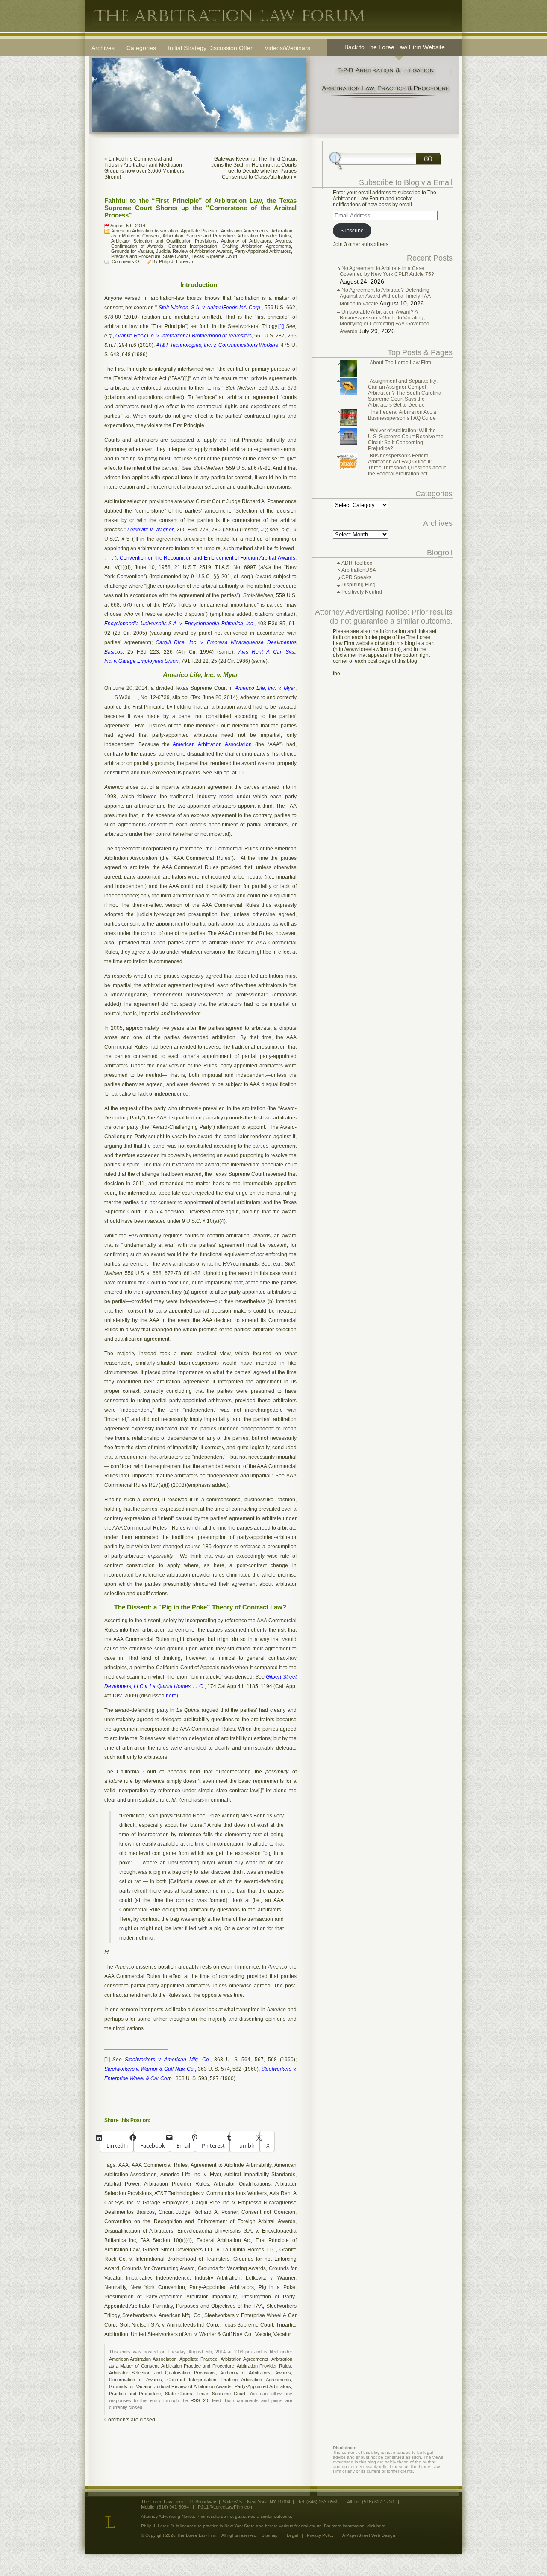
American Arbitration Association (145, 231)
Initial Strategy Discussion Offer (210, 48)
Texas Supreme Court (214, 256)
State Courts (176, 256)
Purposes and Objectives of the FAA (219, 2306)
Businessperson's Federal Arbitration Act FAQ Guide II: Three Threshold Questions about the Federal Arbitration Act (407, 465)
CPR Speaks (356, 577)
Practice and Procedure (136, 256)
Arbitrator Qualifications (242, 2184)
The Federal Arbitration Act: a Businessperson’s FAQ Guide (402, 415)
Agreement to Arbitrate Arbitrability (231, 2165)
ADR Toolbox (357, 563)
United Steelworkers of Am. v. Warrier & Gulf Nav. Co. (192, 2334)
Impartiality (138, 2278)
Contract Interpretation (193, 246)
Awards (283, 241)
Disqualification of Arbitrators (139, 2231)
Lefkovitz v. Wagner (271, 2278)
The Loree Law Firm (271, 16)
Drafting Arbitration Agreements (257, 246)
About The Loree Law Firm (400, 363)
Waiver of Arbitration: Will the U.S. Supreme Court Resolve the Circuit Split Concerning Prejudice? (406, 440)
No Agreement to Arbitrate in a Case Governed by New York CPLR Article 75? (387, 271)
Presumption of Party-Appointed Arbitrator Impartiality (170, 2297)
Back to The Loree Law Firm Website (395, 47)
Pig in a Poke (277, 2287)
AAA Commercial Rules (160, 2165)
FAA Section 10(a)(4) (166, 2240)
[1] (107, 2060)
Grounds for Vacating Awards (232, 2268)
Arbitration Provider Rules (264, 236)
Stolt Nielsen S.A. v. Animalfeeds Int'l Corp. (169, 2325)
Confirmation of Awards (137, 246)
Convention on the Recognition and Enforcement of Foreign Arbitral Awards (200, 2221)
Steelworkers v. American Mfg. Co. (162, 2315)
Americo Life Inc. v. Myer (191, 2175)
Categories (141, 48)
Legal (292, 2535)
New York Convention (157, 2287)
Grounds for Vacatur (132, 251)
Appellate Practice (200, 231)
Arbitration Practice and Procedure (199, 236)
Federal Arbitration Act (224, 2240)
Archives (103, 48)
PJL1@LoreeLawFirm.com (226, 2507)
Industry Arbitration (218, 2278)
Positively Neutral (362, 592)
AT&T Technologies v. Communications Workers (210, 2193)
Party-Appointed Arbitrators (263, 251)
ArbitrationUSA (359, 570)
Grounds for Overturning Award (158, 2268)
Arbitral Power (122, 2184)
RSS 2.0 (200, 2400)
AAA (124, 2165)
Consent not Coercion (268, 2212)
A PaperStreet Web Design (369, 2535)
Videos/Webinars (287, 48)
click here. (377, 2526)
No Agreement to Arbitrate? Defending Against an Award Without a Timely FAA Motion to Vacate (385, 297)
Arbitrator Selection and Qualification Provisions (164, 241)
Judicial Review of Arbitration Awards (194, 251)
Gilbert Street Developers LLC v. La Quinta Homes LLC (209, 2250)
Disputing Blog (359, 585)
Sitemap (270, 2535)
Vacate (263, 2334)
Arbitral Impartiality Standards (260, 2175)
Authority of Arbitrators (246, 241)
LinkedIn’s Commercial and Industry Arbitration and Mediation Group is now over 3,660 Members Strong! (144, 168)
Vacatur (282, 2334)
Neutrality (115, 2287)
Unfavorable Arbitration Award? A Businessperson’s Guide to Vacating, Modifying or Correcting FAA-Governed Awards (385, 322)
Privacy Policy (320, 2535)
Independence (173, 2278)
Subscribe (352, 231)
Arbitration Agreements (245, 231)
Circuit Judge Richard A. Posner (198, 2212)
